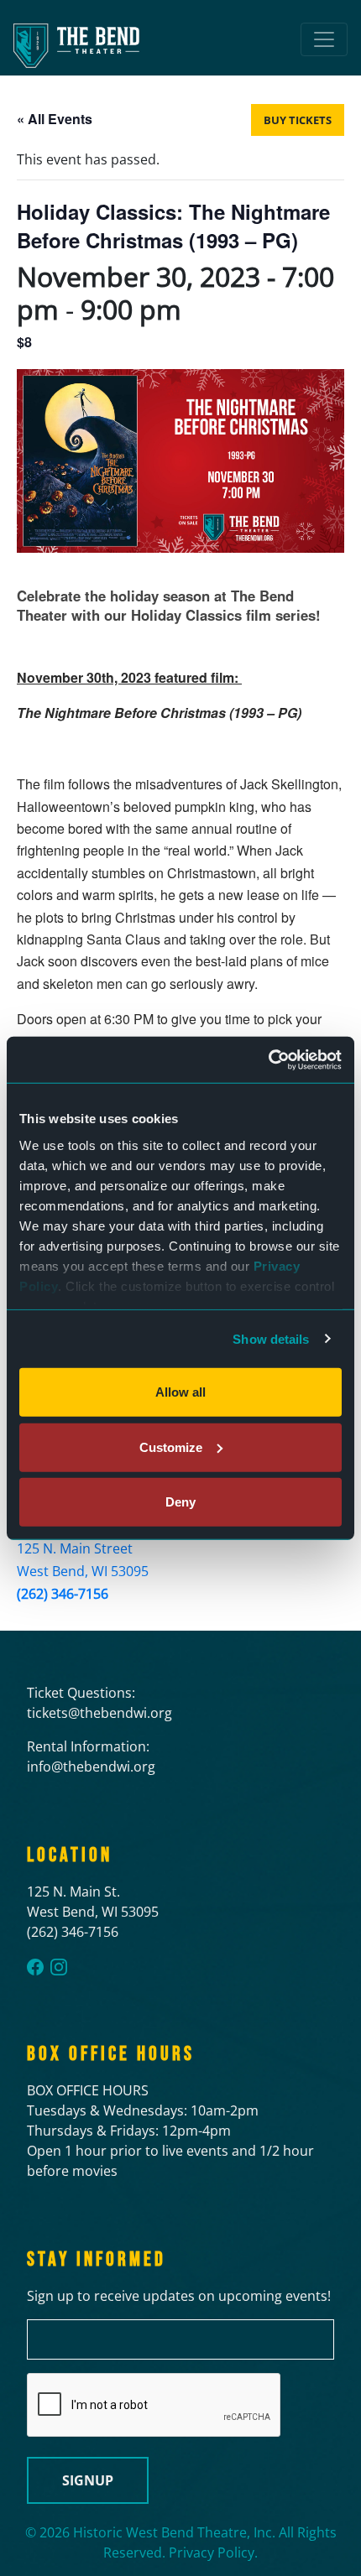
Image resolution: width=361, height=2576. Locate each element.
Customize (171, 1447)
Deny (180, 1502)
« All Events (55, 119)
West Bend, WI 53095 (93, 1912)
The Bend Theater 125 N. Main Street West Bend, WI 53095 (83, 1548)
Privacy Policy (212, 2553)
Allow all (180, 1392)
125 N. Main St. (73, 1892)
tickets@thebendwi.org (99, 1713)
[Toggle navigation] (324, 39)
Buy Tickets (298, 120)
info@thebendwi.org (91, 1767)
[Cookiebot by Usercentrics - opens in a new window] (268, 1059)
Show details (271, 1338)
